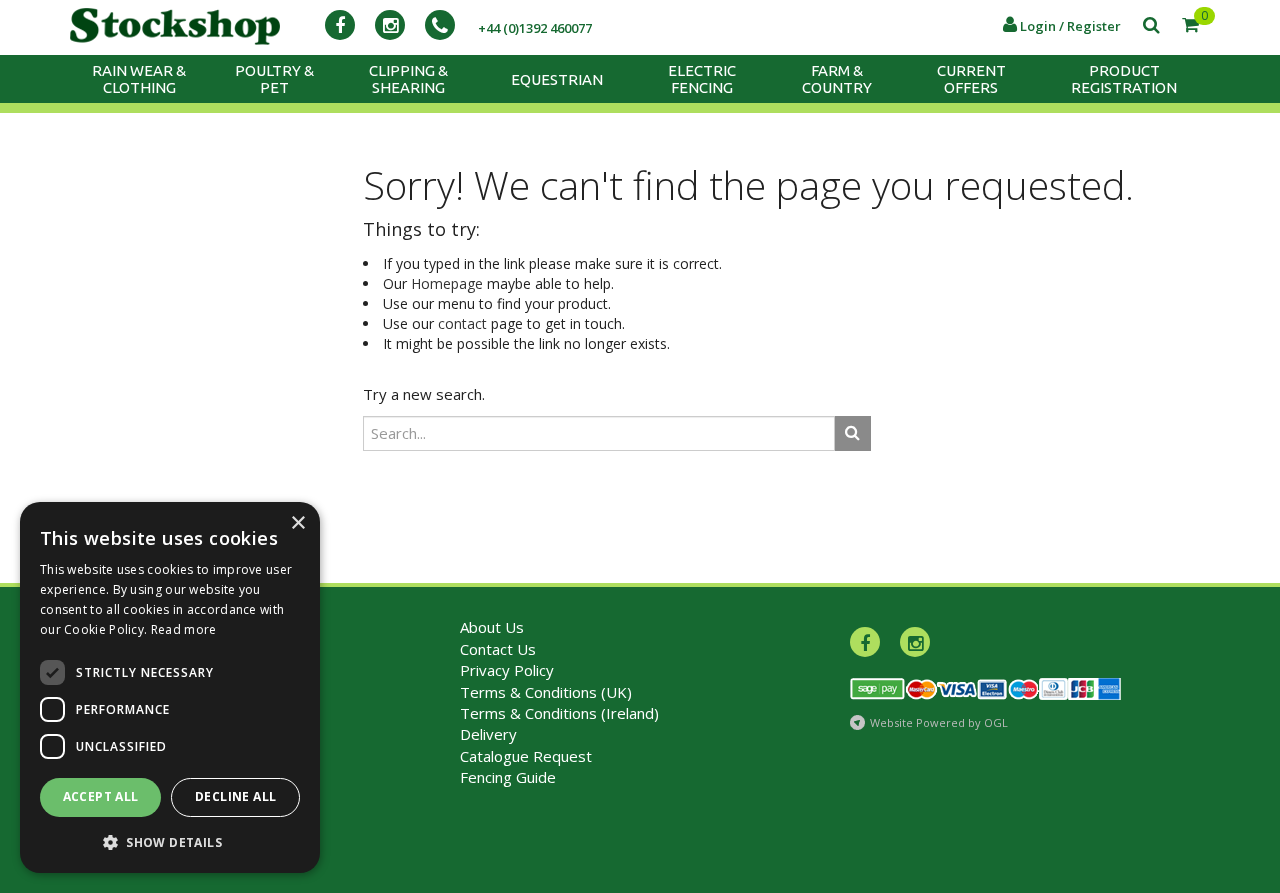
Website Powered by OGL (939, 722)
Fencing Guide (508, 777)
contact (462, 323)
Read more (184, 629)
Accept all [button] (101, 796)
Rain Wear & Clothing (139, 79)
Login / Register (1069, 26)
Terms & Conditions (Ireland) (559, 713)
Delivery (488, 734)
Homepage (447, 283)
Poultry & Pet (274, 79)
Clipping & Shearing (408, 79)
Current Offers (971, 79)
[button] (170, 841)
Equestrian (557, 79)
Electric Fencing (702, 79)
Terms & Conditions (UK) (546, 692)
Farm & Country (837, 79)
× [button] (297, 523)
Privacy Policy (507, 670)
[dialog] (170, 687)
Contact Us (498, 649)
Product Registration (1124, 79)
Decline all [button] (235, 796)
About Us (492, 627)
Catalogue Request (526, 756)
